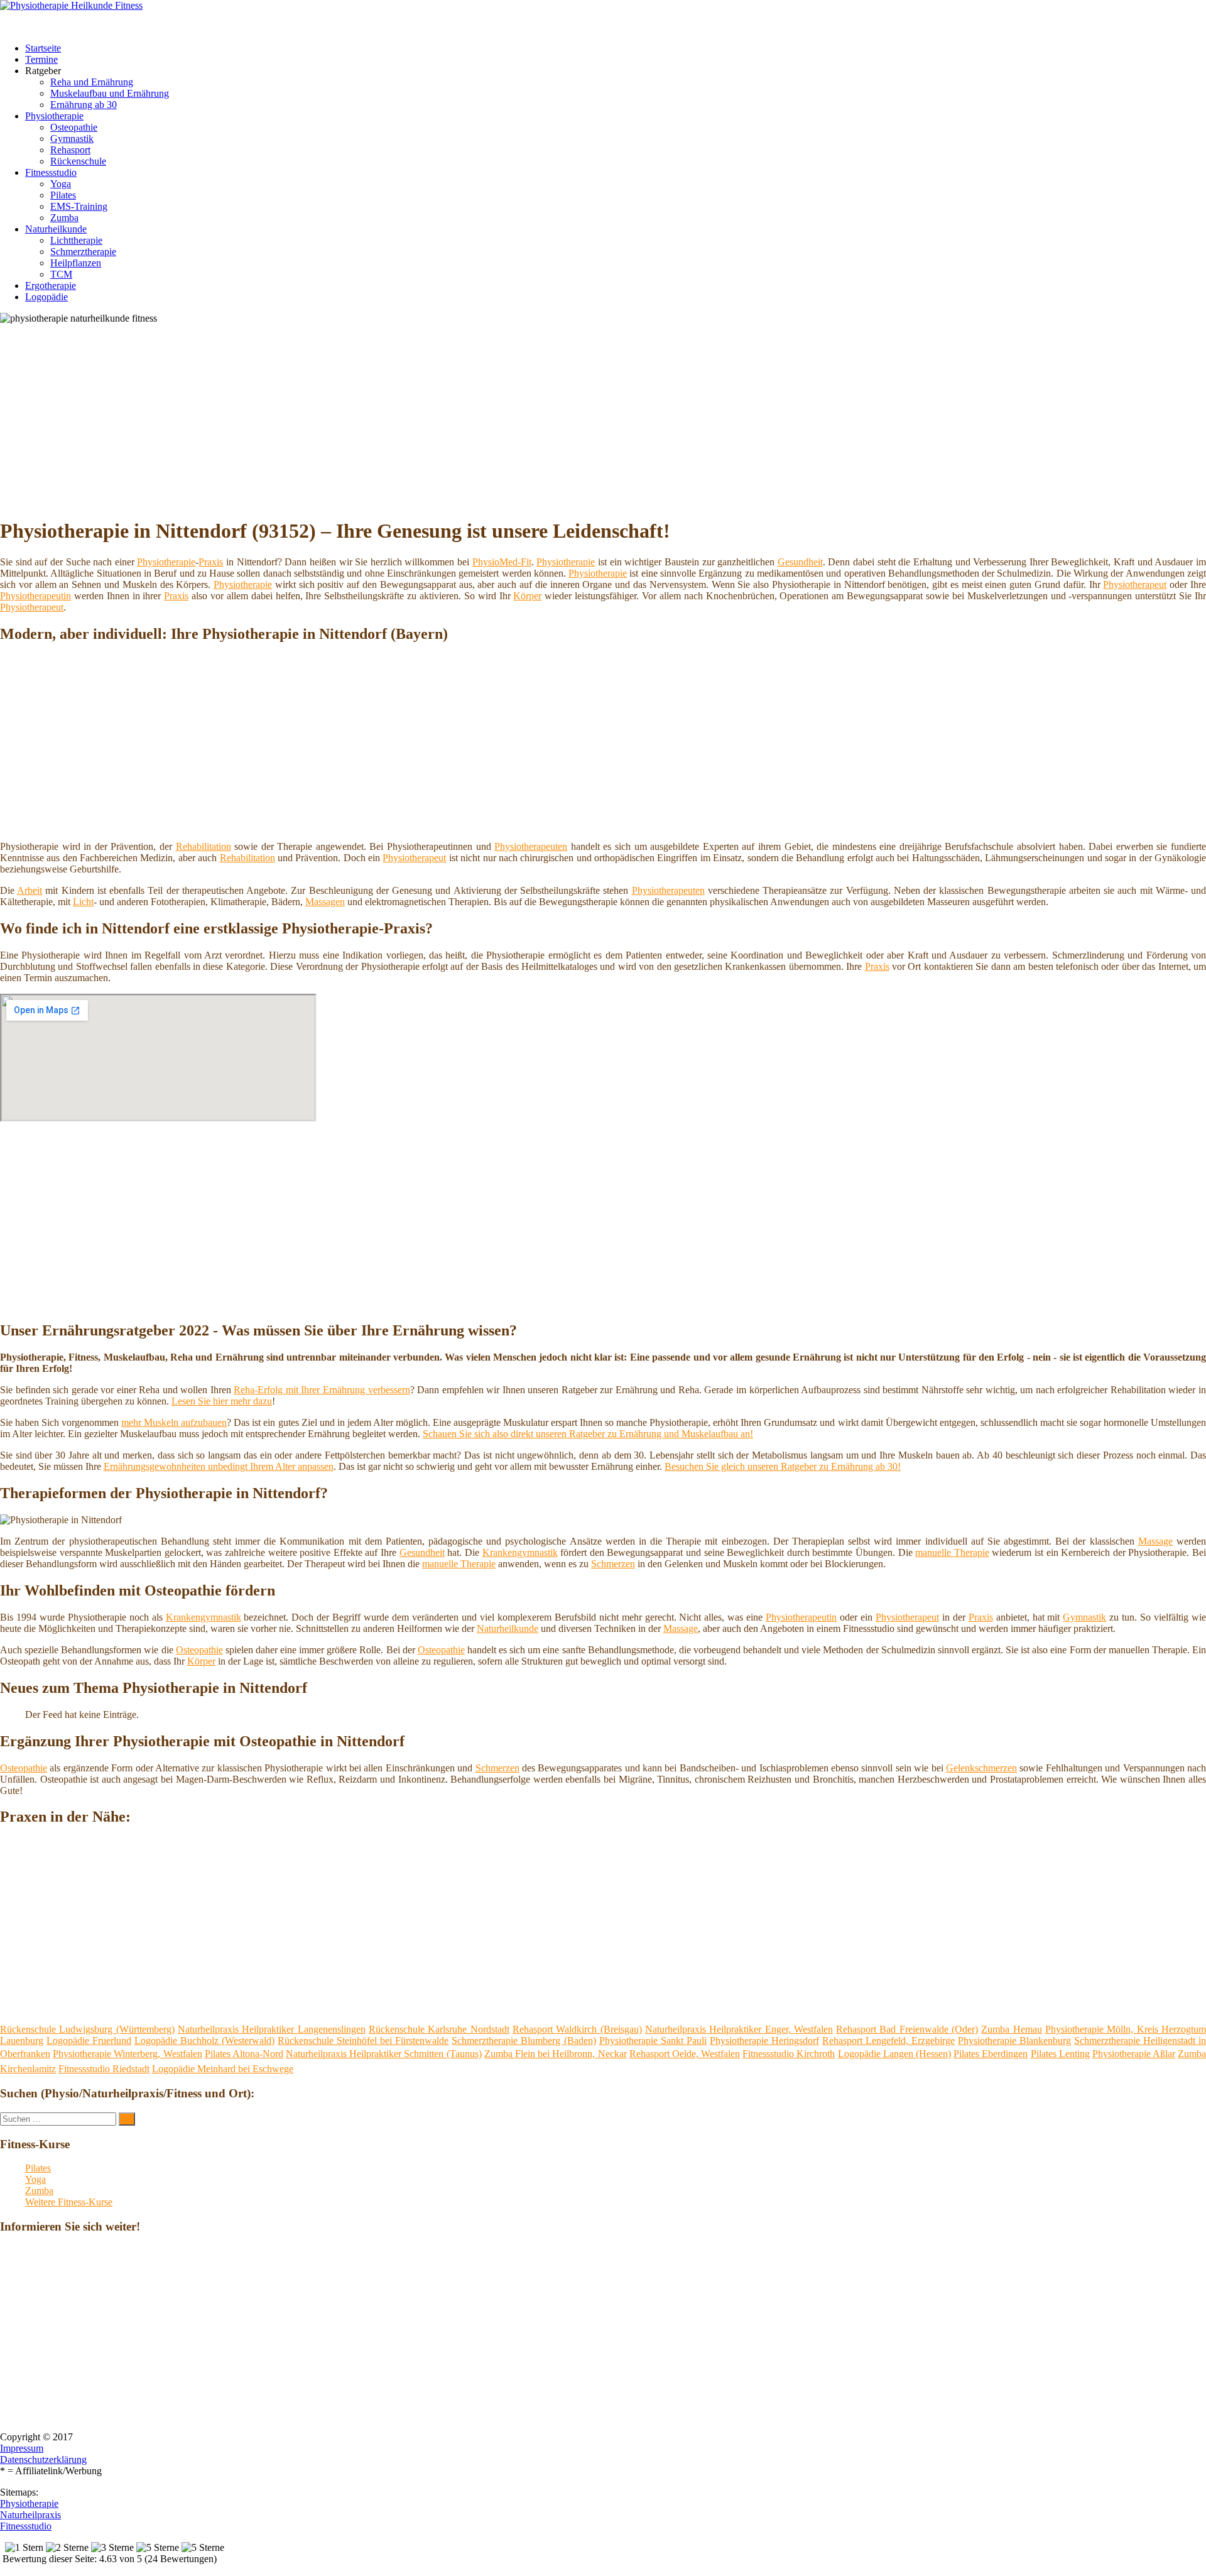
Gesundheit (800, 562)
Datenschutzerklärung (43, 2459)
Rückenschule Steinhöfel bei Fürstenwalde (363, 2041)
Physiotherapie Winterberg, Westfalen (127, 2054)
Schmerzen (613, 1564)
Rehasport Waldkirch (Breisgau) (577, 2029)
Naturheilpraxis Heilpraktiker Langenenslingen (272, 2029)
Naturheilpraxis (30, 2515)
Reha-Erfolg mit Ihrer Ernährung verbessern (322, 1390)
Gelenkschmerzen (981, 1768)
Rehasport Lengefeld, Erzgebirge (888, 2041)
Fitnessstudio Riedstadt (104, 2069)
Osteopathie (74, 127)
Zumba (64, 218)
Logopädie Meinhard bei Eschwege (223, 2069)
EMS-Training (79, 206)
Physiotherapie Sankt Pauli (653, 2041)
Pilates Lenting (1060, 2054)
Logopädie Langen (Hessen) (894, 2054)
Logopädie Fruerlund (89, 2041)
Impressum (22, 2448)
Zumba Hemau (1011, 2029)
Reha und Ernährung (92, 82)
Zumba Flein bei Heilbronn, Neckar (556, 2054)
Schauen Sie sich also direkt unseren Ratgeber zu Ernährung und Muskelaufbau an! (588, 1434)
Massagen (325, 902)
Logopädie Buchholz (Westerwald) (204, 2041)
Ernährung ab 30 (84, 105)
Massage (1155, 1541)
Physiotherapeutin (35, 596)
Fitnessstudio (51, 172)
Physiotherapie (54, 116)
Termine (41, 59)
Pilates (63, 195)
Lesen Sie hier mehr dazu (222, 1401)
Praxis (211, 562)
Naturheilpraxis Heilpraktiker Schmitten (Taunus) (384, 2054)
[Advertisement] (386, 418)
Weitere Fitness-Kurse (69, 2202)
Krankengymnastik (520, 1552)
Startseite (43, 48)
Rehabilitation (204, 846)
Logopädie (46, 297)
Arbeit (30, 890)
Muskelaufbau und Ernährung (110, 93)
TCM (61, 274)
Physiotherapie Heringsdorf (764, 2041)
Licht (83, 902)
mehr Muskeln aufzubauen (174, 1422)
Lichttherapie (76, 240)
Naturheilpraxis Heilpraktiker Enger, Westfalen (739, 2029)
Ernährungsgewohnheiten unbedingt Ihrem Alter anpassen (219, 1466)
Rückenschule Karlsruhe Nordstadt (439, 2029)
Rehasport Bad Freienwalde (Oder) (907, 2029)
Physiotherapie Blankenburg (1014, 2041)
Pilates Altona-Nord (244, 2054)
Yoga (61, 184)
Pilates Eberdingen (991, 2054)
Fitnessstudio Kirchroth (789, 2054)
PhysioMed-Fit (502, 562)
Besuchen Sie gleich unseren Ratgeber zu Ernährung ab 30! (783, 1466)
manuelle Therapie (952, 1552)
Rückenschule (78, 161)
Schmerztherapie (83, 252)
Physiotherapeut (1135, 584)
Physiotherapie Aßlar (1134, 2054)
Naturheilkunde (56, 229)
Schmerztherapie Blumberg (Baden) (524, 2041)
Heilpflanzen (76, 263)
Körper (527, 596)
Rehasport (70, 150)
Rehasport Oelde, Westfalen (685, 2054)
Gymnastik (72, 139)
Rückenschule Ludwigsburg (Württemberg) (87, 2029)
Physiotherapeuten (531, 846)
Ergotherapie (51, 285)
